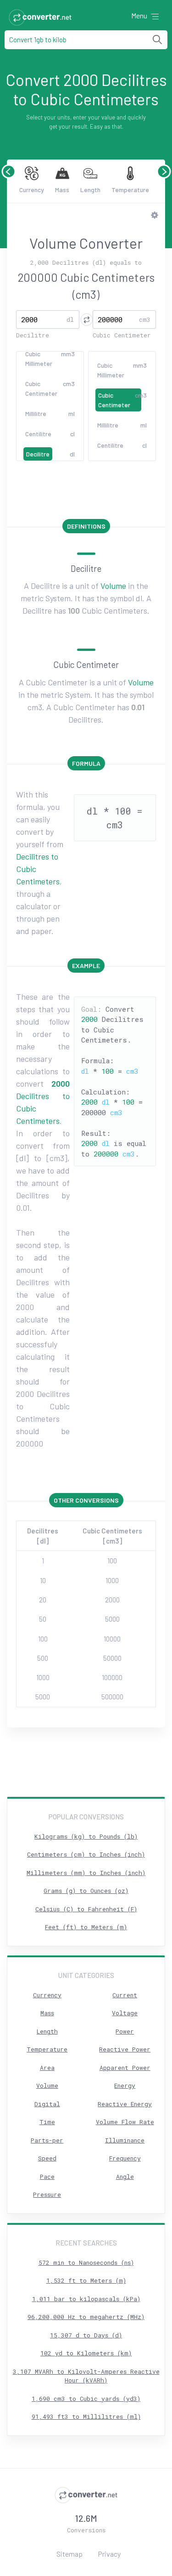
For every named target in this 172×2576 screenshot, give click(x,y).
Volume (113, 586)
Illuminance (125, 2140)
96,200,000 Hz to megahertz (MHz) (86, 2317)
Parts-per (47, 2140)
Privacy (109, 2554)
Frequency (125, 2158)
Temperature (130, 190)
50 (43, 1619)
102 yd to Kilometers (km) (86, 2353)
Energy (125, 2086)
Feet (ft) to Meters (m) (86, 1927)
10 (43, 1580)
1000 (112, 1580)
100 (112, 1561)
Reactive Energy (125, 2104)
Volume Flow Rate (125, 2122)
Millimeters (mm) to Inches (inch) (86, 1873)
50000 (112, 1658)
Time (47, 2122)
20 (43, 1600)
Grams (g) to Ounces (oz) (86, 1891)
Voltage (125, 2013)
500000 (112, 1697)
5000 (112, 1619)
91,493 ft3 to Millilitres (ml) (86, 2416)
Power (125, 2031)
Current (125, 1995)
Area (47, 2068)
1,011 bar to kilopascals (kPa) (86, 2299)
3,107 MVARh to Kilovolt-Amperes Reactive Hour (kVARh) (86, 2376)
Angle (125, 2177)
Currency (32, 190)
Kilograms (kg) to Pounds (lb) (86, 1836)
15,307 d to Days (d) (86, 2335)
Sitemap (69, 2554)
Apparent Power (125, 2068)
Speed (47, 2158)
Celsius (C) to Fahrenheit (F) (86, 1909)
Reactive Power (125, 2049)
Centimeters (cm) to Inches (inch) (86, 1854)
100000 (112, 1677)
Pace (47, 2177)
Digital (47, 2104)
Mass (62, 190)
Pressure (47, 2194)
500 (43, 1658)
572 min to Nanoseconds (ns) (86, 2263)
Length (90, 190)
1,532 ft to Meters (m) (86, 2280)
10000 (112, 1639)
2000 (112, 1600)
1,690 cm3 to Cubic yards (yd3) (86, 2399)
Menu (140, 15)
